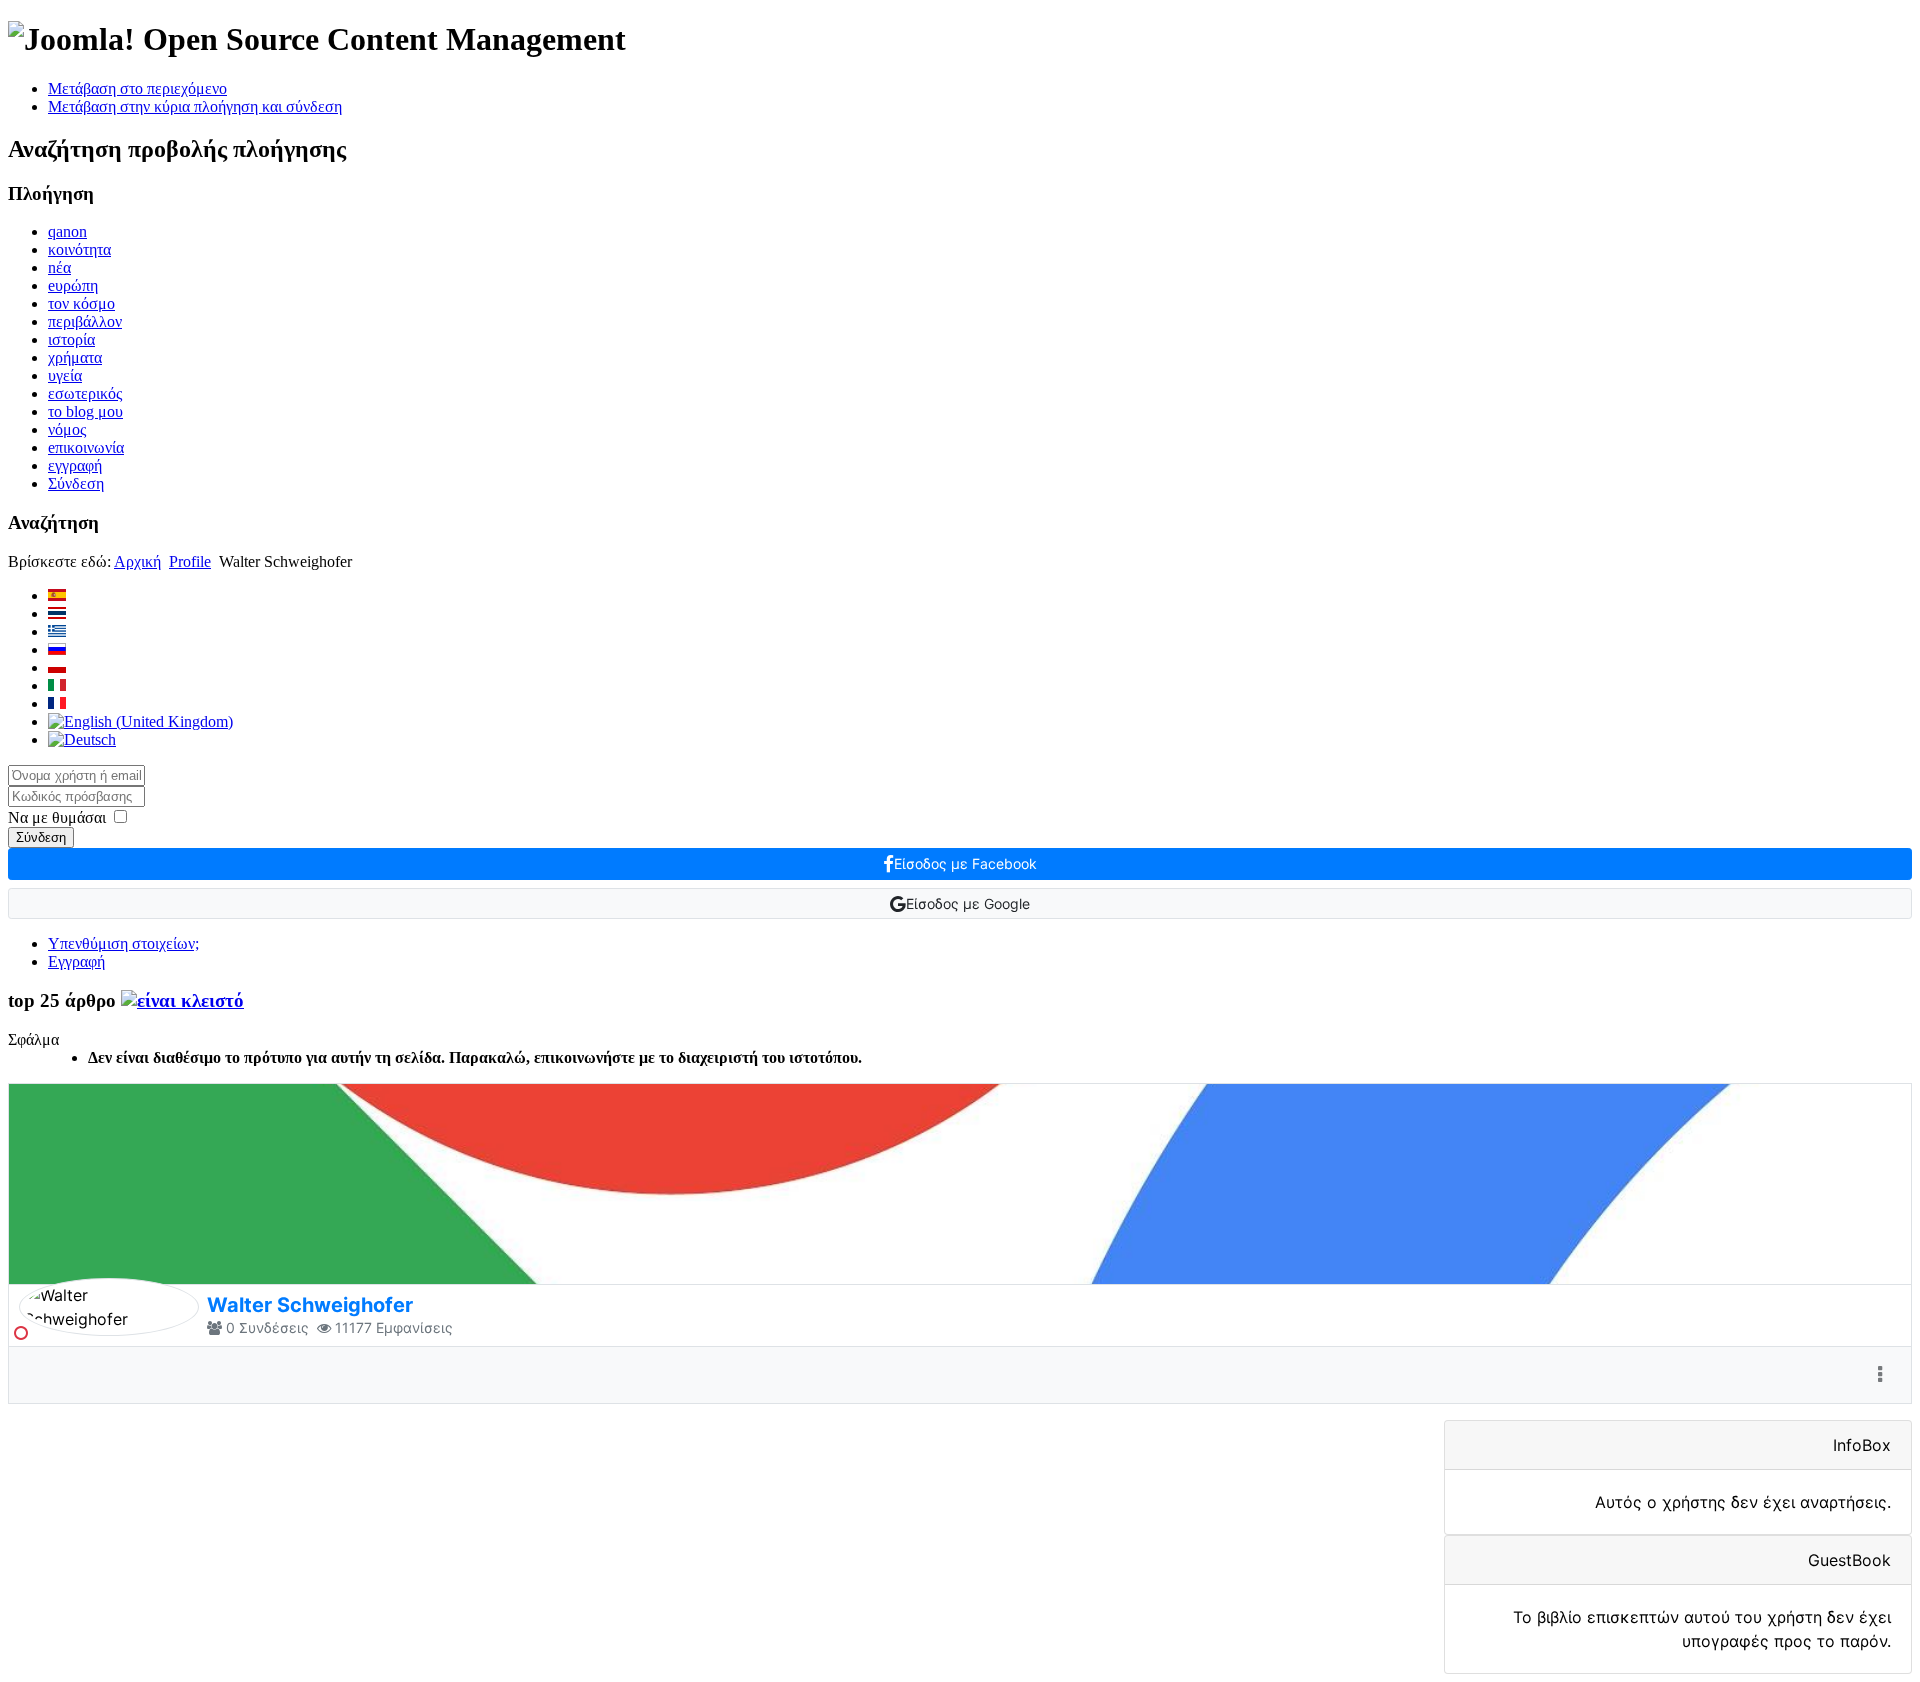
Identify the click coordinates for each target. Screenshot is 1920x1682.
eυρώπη (73, 285)
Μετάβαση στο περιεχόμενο (137, 88)
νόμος (67, 429)
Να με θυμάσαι (57, 817)
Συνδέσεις (274, 1327)
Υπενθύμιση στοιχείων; (123, 943)
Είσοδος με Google (968, 903)
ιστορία (71, 339)
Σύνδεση (76, 483)
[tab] (182, 1000)
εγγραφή (75, 465)
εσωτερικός (85, 393)
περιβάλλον (85, 321)
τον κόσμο (81, 303)
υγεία (65, 375)
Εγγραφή (76, 961)
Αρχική (137, 561)
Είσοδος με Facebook (965, 863)
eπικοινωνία (86, 447)
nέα (59, 267)
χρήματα (75, 357)
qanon (67, 231)
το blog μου (85, 411)
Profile (190, 561)
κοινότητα (79, 249)
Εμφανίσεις (414, 1327)
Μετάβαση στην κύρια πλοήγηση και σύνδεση (195, 106)
